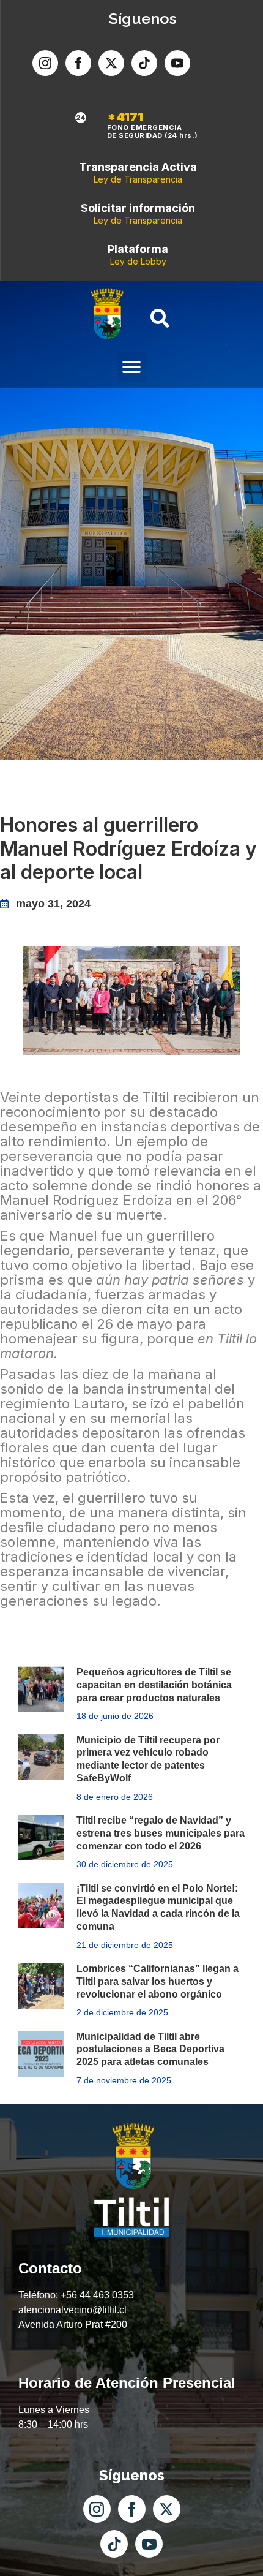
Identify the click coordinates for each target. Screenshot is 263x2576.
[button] (131, 367)
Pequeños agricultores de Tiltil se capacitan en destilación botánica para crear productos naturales (154, 1685)
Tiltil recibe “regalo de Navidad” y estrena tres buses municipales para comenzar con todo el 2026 (161, 1833)
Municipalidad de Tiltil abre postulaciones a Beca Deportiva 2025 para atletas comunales (150, 2049)
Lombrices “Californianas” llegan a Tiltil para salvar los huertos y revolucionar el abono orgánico (157, 1981)
